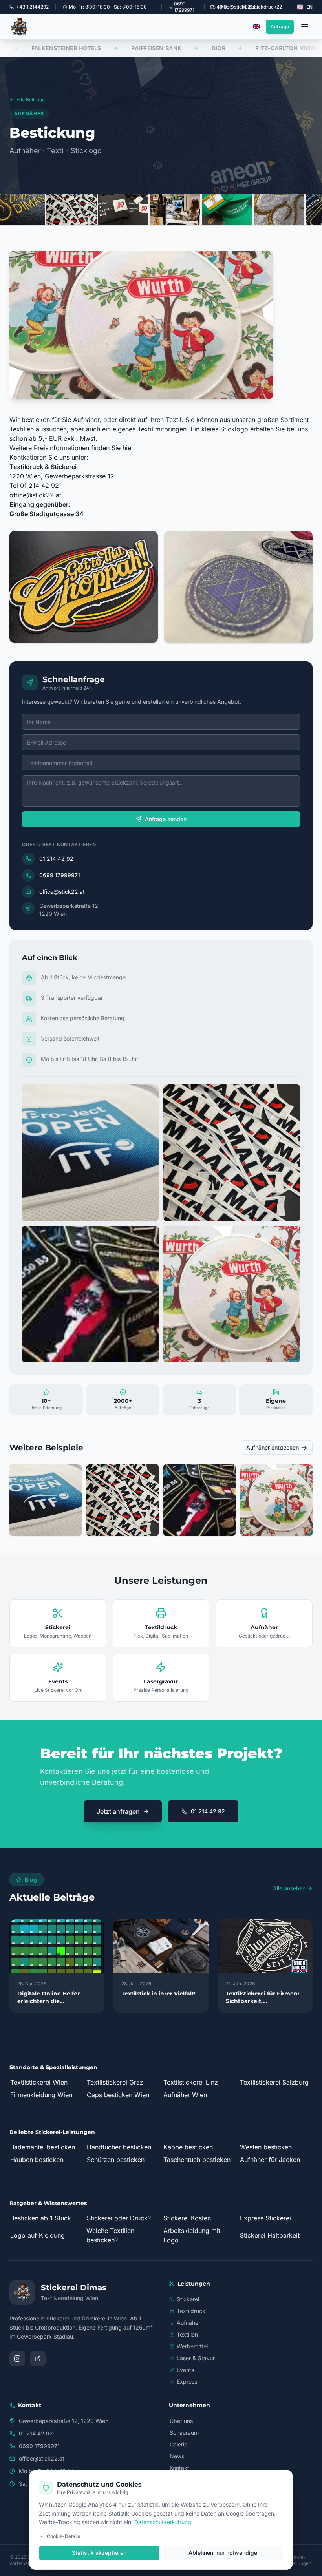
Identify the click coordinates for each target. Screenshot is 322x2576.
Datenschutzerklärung (163, 2522)
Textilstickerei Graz (115, 2082)
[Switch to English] (256, 27)
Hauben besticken (37, 2160)
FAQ (222, 7)
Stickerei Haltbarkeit (270, 2235)
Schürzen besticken (116, 2160)
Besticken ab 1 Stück (41, 2218)
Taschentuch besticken (197, 2160)
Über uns (181, 2421)
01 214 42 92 (56, 859)
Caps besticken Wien (118, 2095)
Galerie (178, 2444)
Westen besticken (266, 2147)
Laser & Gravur (196, 2358)
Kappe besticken (188, 2147)
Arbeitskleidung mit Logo (192, 2235)
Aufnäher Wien (185, 2095)
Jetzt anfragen (118, 1811)
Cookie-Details (63, 2536)
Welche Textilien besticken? (110, 2235)
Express (187, 2382)
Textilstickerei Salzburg (274, 2082)
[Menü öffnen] (305, 27)
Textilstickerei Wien (39, 2082)
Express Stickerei (265, 2218)
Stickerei (188, 2299)
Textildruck (191, 2311)
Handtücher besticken (119, 2147)
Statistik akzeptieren (99, 2553)
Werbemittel (192, 2346)
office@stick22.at (35, 495)
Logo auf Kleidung (38, 2235)
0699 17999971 (60, 875)
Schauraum (184, 2433)
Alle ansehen (289, 1888)
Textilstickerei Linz (191, 2082)
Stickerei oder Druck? (119, 2218)
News (177, 2456)
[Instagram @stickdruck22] (17, 2359)
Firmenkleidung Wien (41, 2095)
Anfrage (280, 26)
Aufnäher (188, 2323)
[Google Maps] (38, 2359)
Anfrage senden (166, 819)
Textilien (187, 2334)
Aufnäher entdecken (273, 1447)
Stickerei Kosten (187, 2218)
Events (185, 2370)
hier (128, 448)
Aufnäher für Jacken (270, 2160)
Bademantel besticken (43, 2147)
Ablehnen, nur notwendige (223, 2553)
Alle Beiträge (31, 99)
